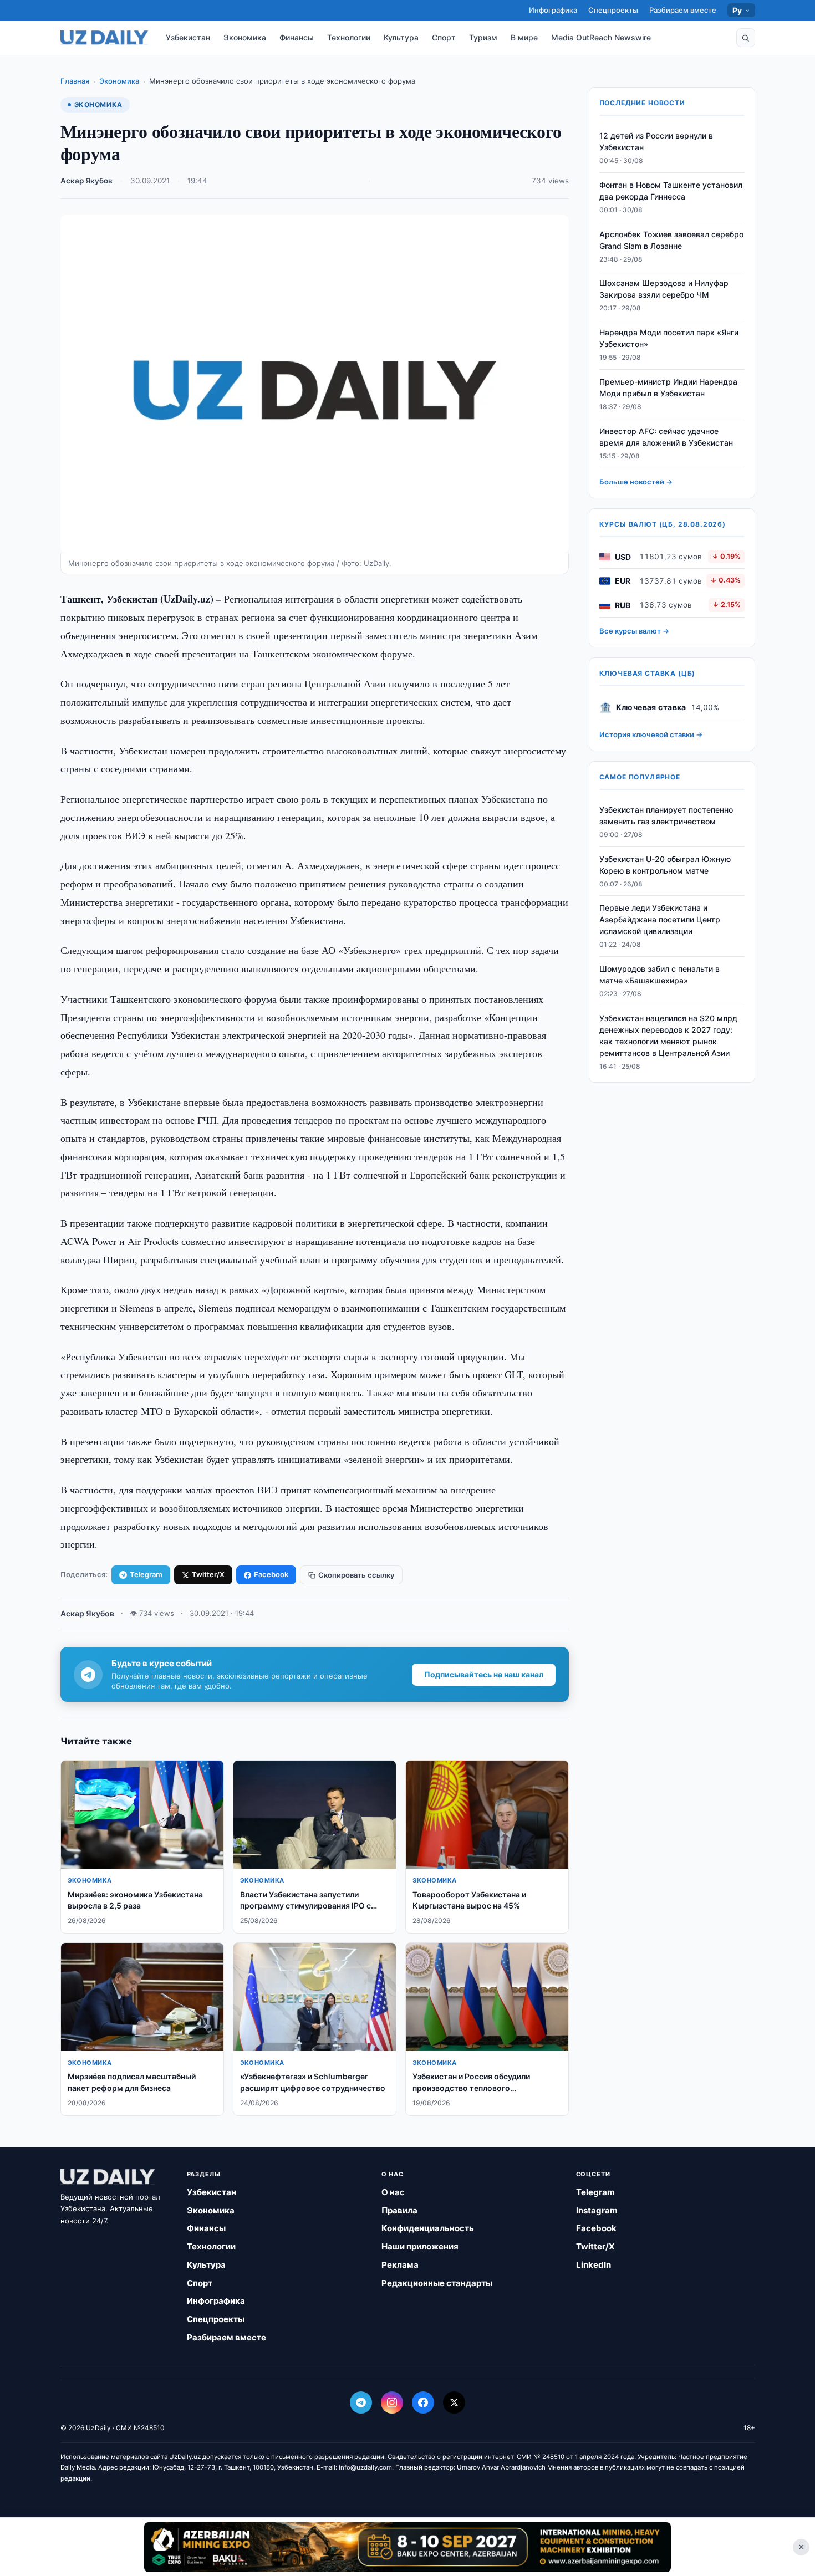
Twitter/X (208, 1574)
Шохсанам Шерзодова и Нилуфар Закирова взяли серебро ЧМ (664, 289)
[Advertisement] (407, 2547)
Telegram (146, 1574)
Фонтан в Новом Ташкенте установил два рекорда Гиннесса (671, 191)
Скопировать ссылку (356, 1575)
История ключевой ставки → (651, 734)
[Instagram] (392, 2402)
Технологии (349, 37)
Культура (401, 37)
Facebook (271, 1574)
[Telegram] (361, 2402)
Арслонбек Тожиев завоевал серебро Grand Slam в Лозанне (671, 240)
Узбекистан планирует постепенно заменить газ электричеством (666, 815)
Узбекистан (188, 37)
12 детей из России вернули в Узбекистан (656, 141)
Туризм (483, 37)
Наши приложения (420, 2246)
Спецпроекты (613, 10)
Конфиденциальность (428, 2228)
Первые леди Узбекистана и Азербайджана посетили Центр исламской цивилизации (660, 920)
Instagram (597, 2210)
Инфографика (553, 10)
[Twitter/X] (454, 2402)
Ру (737, 10)
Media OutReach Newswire (601, 37)
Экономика (245, 37)
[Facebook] (423, 2402)
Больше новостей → (636, 482)
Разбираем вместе (683, 10)
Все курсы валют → (634, 631)
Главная (75, 81)
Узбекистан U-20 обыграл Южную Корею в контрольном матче (665, 865)
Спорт (444, 37)
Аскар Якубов (86, 181)
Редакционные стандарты (437, 2283)
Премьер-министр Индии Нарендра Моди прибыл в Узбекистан (668, 387)
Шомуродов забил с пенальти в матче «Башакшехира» (659, 975)
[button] (746, 38)
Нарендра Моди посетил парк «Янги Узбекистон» (669, 338)
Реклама (400, 2265)
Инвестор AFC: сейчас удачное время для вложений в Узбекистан (666, 437)
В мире (524, 37)
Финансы (297, 37)
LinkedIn (594, 2265)
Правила (399, 2210)
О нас (393, 2192)
